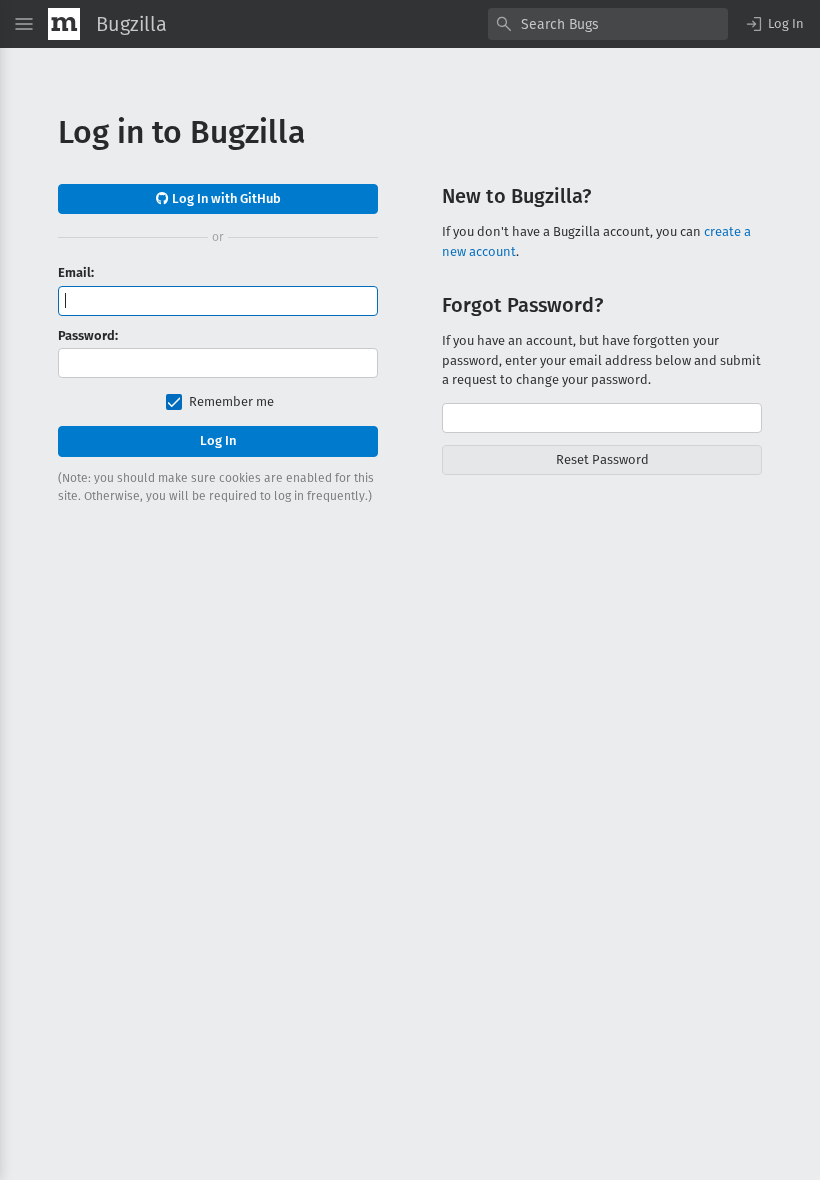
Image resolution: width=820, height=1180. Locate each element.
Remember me (231, 401)
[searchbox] (608, 24)
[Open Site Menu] (24, 24)
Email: (76, 272)
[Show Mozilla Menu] (64, 24)
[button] (774, 24)
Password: (88, 335)
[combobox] (608, 24)
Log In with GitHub (225, 198)
